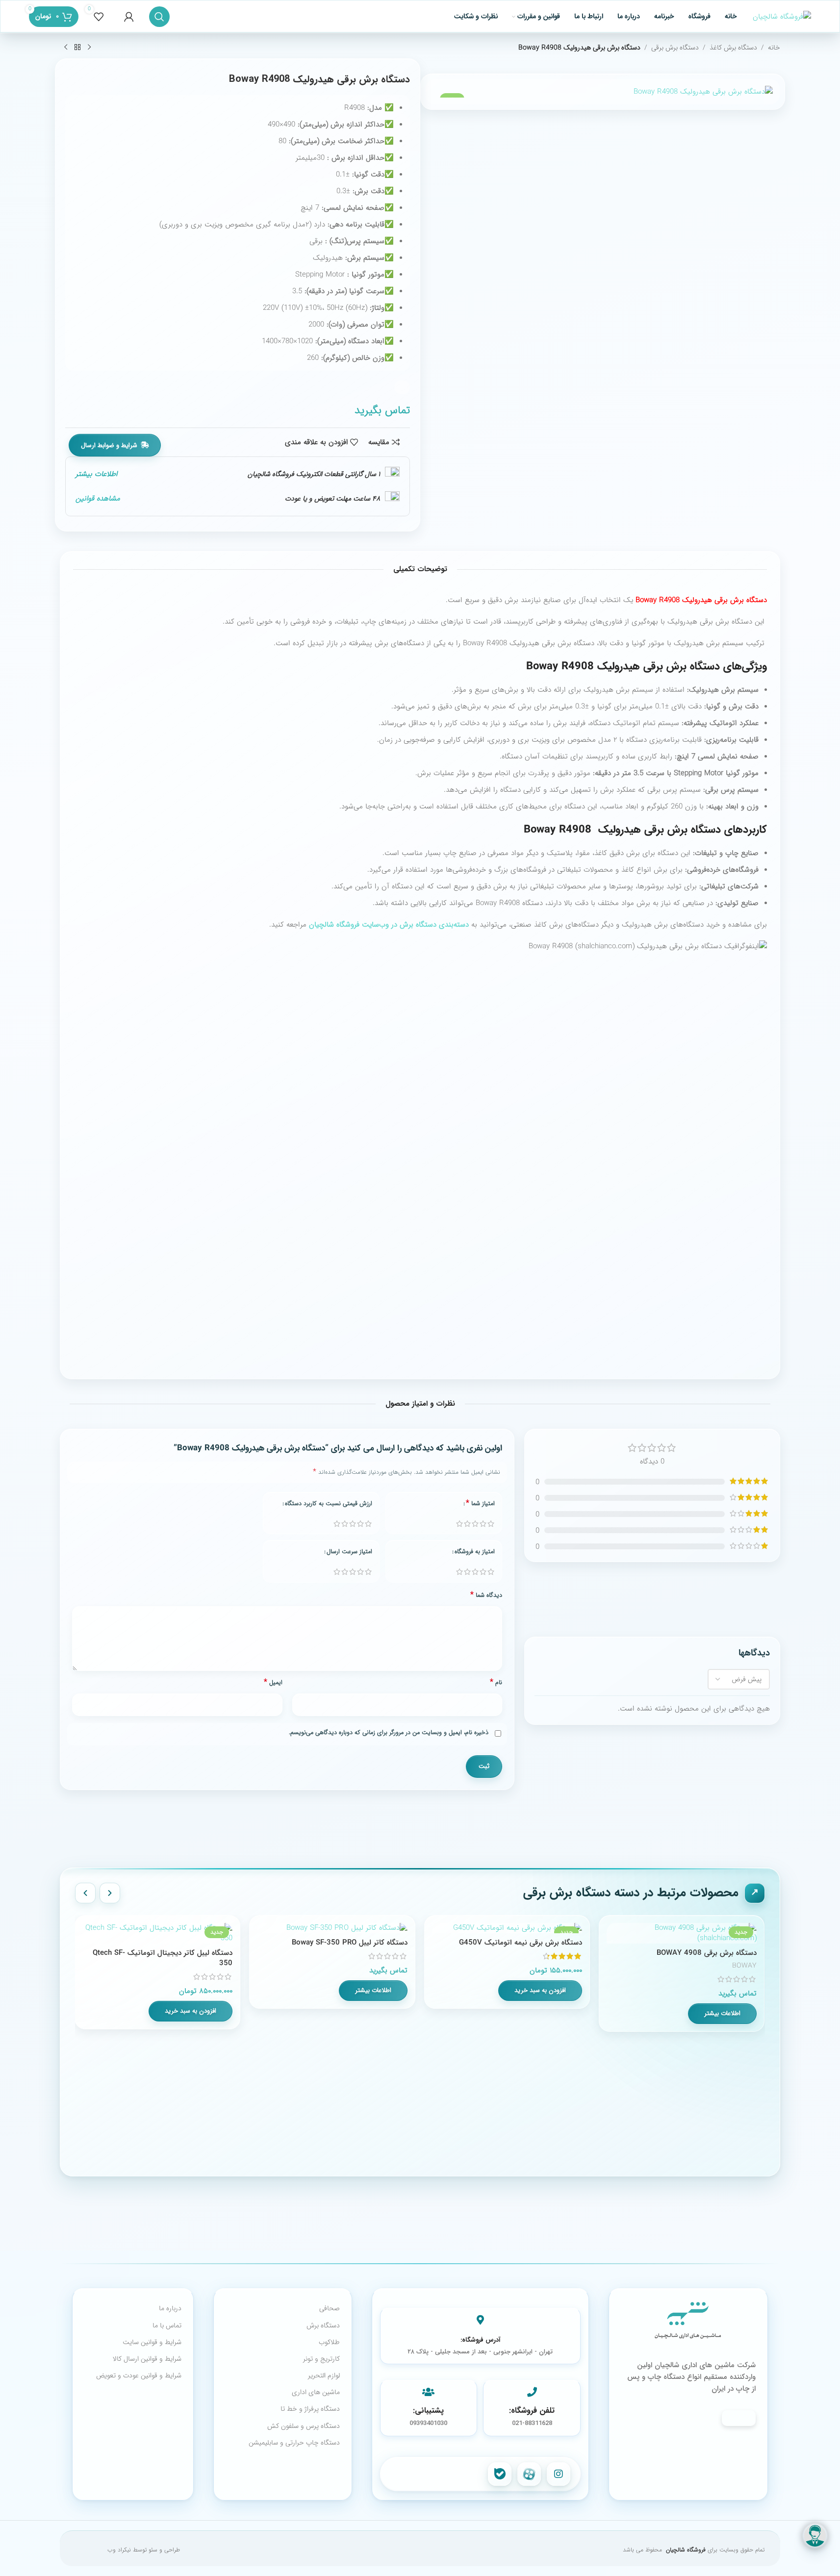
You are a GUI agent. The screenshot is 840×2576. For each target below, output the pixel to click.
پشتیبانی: (428, 2411)
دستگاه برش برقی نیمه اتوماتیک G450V (521, 1943)
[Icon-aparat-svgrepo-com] (529, 2474)
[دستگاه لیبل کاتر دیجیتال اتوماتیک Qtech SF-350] (157, 1933)
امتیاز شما (480, 1504)
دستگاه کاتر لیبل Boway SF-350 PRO (350, 1943)
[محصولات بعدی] (85, 1893)
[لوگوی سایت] (782, 16)
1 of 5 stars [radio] (459, 1524)
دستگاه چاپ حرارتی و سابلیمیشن (294, 2443)
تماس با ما (167, 2325)
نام (496, 1683)
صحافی (330, 2308)
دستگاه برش (323, 2325)
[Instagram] (559, 2474)
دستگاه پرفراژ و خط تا (310, 2409)
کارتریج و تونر (321, 2359)
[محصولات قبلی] (110, 1893)
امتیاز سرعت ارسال (349, 1552)
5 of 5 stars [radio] (491, 1524)
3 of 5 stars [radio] (475, 1524)
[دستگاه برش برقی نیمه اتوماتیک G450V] (507, 1928)
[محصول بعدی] (66, 48)
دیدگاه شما (486, 1595)
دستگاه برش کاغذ (733, 48)
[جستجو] (159, 17)
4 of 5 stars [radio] (483, 1524)
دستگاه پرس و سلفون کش (304, 2426)
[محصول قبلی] (89, 48)
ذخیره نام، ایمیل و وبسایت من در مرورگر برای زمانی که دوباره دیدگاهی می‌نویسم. (389, 1733)
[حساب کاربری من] (129, 17)
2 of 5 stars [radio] (467, 1524)
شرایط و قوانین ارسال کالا (147, 2359)
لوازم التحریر (324, 2375)
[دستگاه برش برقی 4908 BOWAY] (682, 1933)
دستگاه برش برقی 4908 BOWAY (707, 1953)
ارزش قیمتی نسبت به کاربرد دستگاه (329, 1504)
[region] (420, 2038)
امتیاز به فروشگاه (475, 1552)
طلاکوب (329, 2342)
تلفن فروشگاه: (532, 2411)
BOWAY (744, 1966)
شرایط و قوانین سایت (152, 2342)
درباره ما (170, 2308)
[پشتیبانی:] (429, 2392)
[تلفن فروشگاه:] (532, 2392)
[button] (540, 1991)
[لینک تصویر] (688, 2322)
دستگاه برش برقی (675, 48)
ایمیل (273, 1683)
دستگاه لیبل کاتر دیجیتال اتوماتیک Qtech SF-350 (163, 1958)
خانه (774, 48)
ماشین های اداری (316, 2392)
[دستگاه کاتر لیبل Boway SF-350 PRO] (332, 1928)
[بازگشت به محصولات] (77, 48)
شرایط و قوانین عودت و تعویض (139, 2375)
